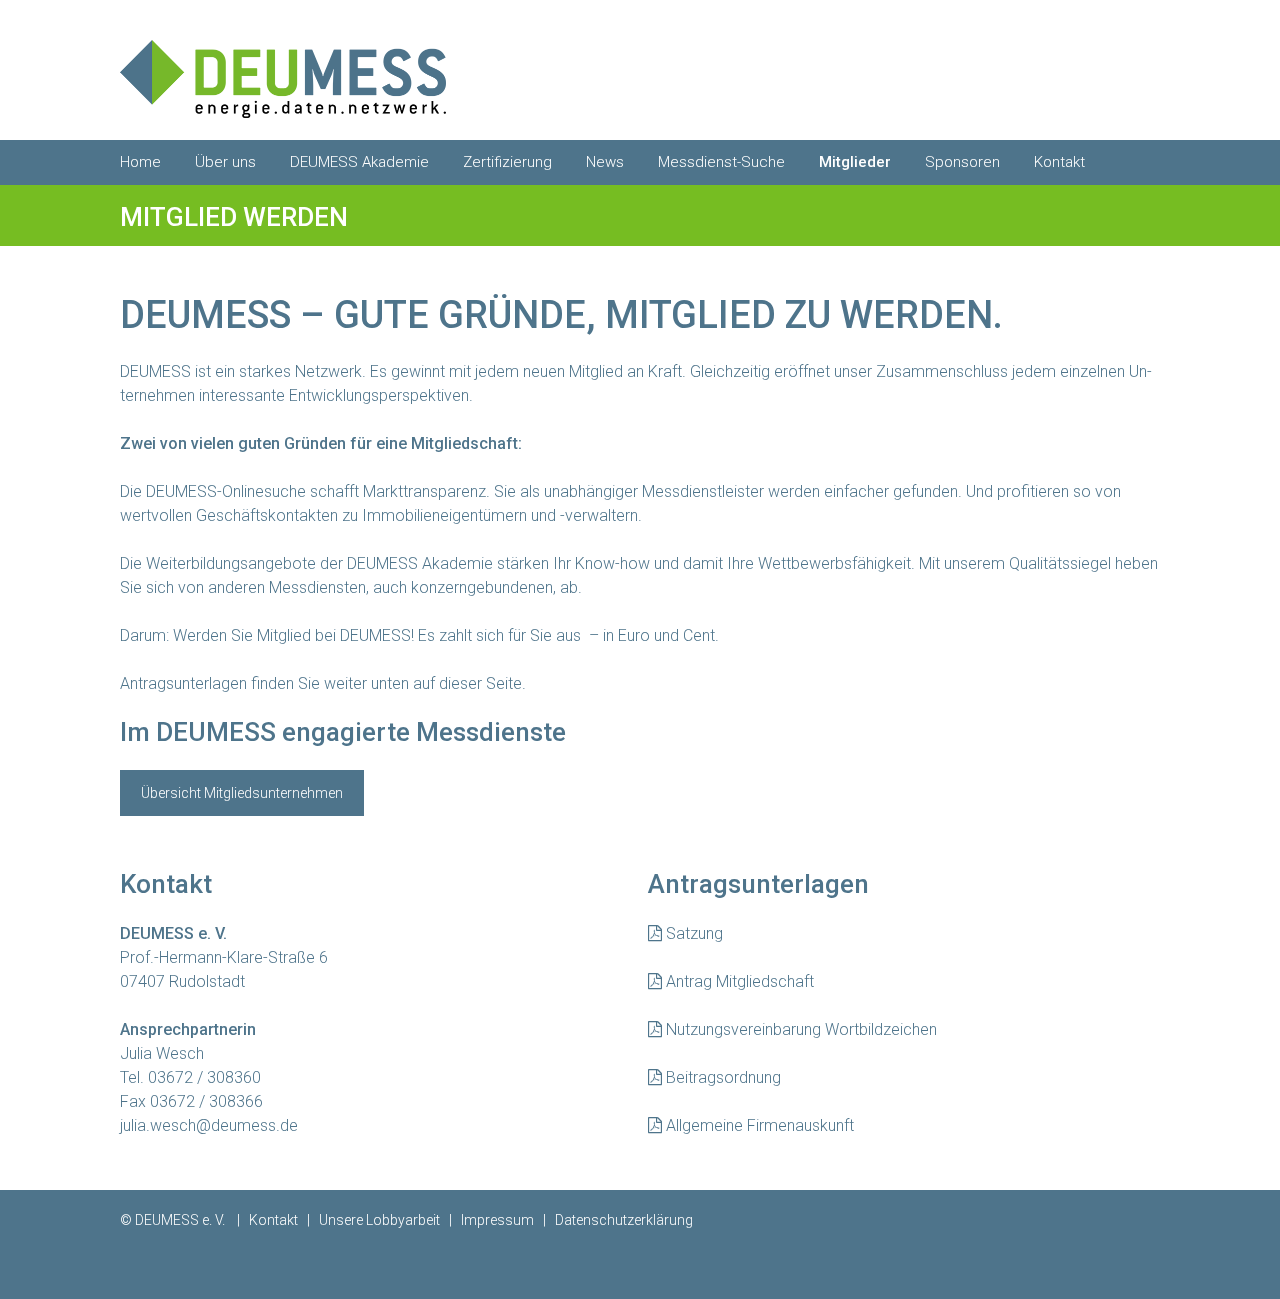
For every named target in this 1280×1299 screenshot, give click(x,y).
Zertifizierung (507, 162)
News (605, 162)
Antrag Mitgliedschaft (738, 981)
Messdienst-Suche (721, 162)
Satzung (692, 933)
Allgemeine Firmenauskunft (758, 1125)
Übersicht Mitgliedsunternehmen (242, 793)
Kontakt (1059, 162)
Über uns (225, 162)
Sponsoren (962, 162)
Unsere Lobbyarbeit (379, 1220)
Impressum (497, 1220)
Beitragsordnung (723, 1077)
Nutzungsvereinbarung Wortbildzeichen (799, 1029)
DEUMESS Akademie (359, 162)
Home (140, 162)
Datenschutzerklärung (624, 1220)
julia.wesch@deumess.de (209, 1125)
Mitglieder (855, 162)
